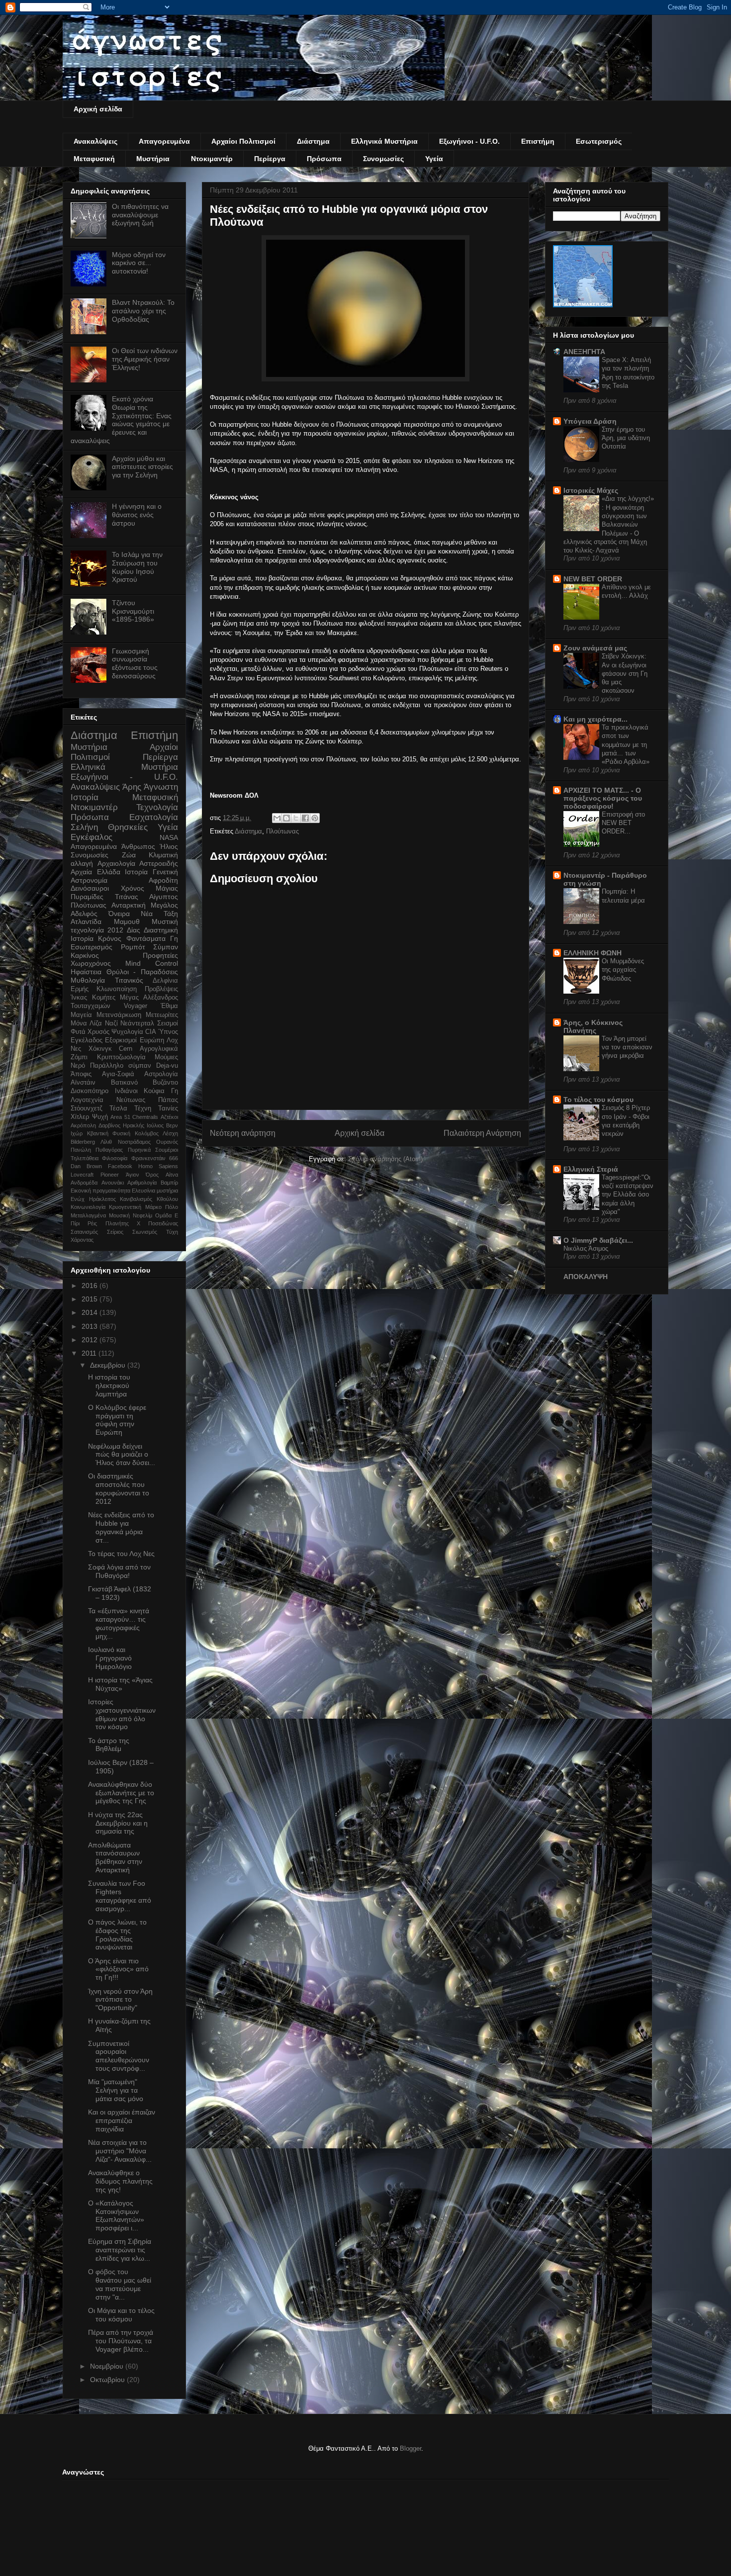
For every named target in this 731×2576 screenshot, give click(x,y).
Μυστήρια (153, 159)
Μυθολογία (88, 980)
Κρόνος (110, 938)
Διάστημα (313, 141)
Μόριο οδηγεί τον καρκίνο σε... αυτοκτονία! (139, 263)
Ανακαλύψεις (95, 141)
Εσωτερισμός (599, 141)
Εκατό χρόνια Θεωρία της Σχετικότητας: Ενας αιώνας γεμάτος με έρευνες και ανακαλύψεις (121, 420)
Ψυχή (100, 1117)
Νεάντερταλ (137, 1023)
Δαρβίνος (109, 1125)
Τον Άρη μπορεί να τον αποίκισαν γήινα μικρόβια (627, 1047)
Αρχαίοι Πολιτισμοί (243, 141)
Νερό (78, 1066)
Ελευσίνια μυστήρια (155, 1191)
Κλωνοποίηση (117, 989)
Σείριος (115, 1232)
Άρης (132, 787)
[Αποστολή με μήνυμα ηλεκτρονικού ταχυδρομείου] (277, 818)
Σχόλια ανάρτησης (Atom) (385, 1159)
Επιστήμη (538, 141)
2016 (91, 1286)
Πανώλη (81, 1150)
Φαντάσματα (146, 938)
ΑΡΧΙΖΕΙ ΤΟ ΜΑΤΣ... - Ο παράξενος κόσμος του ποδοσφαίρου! (603, 798)
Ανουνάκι (113, 1183)
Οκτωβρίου (108, 2380)
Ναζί (111, 1023)
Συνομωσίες (383, 159)
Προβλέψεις (161, 989)
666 (174, 1158)
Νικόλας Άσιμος (586, 1248)
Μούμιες (166, 1057)
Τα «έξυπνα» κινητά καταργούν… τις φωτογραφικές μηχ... (119, 1623)
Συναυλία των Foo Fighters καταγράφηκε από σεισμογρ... (120, 1896)
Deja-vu (167, 1066)
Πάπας (168, 1100)
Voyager (136, 1006)
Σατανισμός (84, 1232)
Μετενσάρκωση (119, 1015)
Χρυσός (98, 1032)
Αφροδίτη (163, 880)
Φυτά (78, 1032)
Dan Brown (86, 1166)
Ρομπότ (133, 947)
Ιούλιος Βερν (162, 1125)
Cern (126, 1049)
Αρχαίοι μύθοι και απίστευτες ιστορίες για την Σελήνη (142, 467)
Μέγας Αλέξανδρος (149, 998)
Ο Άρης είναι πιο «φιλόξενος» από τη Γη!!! (118, 1969)
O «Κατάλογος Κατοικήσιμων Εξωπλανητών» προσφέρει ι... (116, 2215)
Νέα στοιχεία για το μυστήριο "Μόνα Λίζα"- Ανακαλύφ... (120, 2151)
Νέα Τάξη (159, 914)
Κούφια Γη (161, 1091)
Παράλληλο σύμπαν (121, 1066)
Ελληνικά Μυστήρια (384, 141)
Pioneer (110, 1175)
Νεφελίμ (142, 1215)
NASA (169, 837)
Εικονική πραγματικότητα (100, 1191)
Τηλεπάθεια (85, 1158)
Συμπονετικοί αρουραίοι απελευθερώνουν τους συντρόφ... (119, 2056)
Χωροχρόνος (91, 963)
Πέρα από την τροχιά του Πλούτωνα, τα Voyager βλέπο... (121, 2341)
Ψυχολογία (127, 1032)
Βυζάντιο (165, 1083)
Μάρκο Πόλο (162, 1207)
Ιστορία (136, 872)
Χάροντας (82, 1240)
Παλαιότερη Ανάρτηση (482, 1133)
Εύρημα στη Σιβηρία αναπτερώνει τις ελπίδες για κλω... (120, 2250)
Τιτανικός (129, 980)
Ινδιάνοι (126, 1091)
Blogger (411, 2448)
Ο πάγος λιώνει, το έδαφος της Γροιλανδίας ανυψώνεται (117, 1934)
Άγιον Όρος (142, 1175)
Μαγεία (81, 1015)
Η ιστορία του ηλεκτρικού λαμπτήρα (109, 1385)
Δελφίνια (165, 981)
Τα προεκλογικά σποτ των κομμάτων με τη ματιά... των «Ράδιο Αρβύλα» (626, 744)
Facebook (120, 1166)
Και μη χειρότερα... (595, 719)
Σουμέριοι (167, 1150)
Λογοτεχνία (87, 1100)
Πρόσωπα (324, 159)
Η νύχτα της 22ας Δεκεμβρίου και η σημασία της (118, 1823)
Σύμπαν (166, 947)
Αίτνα (172, 1175)
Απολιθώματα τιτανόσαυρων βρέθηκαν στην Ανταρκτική (115, 1857)
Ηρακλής (134, 1125)
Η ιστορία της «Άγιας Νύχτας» (120, 1684)
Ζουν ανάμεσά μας (595, 648)
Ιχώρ (77, 1133)
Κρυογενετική (125, 1207)
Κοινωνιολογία (88, 1207)
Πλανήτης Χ (123, 1223)
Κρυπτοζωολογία (121, 1057)
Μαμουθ (127, 921)
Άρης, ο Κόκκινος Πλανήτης (593, 1026)
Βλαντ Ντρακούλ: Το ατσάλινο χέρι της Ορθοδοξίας (143, 311)
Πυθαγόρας (109, 1150)
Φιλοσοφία (115, 1158)
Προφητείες (160, 955)
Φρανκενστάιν (148, 1158)
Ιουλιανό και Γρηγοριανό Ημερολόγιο (110, 1658)
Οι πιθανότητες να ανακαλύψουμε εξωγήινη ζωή (140, 215)
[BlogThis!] (286, 818)
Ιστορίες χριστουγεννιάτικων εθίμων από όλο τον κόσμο (122, 1714)
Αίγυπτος (164, 897)
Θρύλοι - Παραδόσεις (142, 972)
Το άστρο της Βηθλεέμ (109, 1745)
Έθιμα (169, 1006)
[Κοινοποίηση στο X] (296, 818)
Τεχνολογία (157, 807)
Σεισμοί (168, 1023)
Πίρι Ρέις (84, 1223)
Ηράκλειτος (102, 1199)
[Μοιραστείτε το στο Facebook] (305, 818)
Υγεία (434, 159)
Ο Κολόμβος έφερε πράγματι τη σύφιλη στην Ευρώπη (117, 1420)
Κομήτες (104, 998)
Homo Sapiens (158, 1166)
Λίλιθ (106, 1142)
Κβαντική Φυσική (109, 1133)
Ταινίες (168, 1108)
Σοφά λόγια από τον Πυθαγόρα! (119, 1571)
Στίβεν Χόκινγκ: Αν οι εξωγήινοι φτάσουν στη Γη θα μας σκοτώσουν (625, 673)
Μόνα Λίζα (86, 1023)
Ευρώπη (152, 1040)
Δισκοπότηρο (90, 1091)
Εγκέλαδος (87, 1040)
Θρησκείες (128, 827)
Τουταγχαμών (91, 1006)
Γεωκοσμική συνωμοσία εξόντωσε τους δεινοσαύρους (135, 663)
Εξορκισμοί (121, 1040)
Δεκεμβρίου (109, 1365)
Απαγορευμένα (164, 141)
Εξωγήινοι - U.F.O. (469, 141)
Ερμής (80, 989)
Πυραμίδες (87, 897)
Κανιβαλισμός (136, 1199)
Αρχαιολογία (116, 863)
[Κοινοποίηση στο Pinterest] (315, 818)
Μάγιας (167, 888)
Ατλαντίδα (86, 921)
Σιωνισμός (145, 1232)
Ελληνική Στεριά (591, 1169)
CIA (151, 1032)
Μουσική (119, 1215)
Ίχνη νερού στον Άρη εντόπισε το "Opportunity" (120, 2000)
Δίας (134, 930)
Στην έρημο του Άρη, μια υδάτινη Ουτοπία (626, 438)
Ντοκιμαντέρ (212, 159)
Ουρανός (167, 1142)
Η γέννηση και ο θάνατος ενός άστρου (137, 515)
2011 (90, 1353)
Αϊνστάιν (83, 1083)
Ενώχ (78, 1199)
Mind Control (152, 963)
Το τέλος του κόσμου (598, 1100)
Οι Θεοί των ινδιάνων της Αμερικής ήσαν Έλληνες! (145, 359)
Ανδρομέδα (84, 1183)
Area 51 (120, 1117)
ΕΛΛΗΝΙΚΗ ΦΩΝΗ (593, 953)
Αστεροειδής (159, 863)
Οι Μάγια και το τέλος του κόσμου (121, 2315)
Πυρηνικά (139, 1150)
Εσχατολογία (154, 817)
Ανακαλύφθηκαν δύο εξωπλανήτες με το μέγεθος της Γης (121, 1793)
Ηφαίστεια (86, 972)
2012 (115, 930)
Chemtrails (145, 1117)
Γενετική (165, 872)
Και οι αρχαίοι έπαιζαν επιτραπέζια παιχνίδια (122, 2120)
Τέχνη (143, 1108)
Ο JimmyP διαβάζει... (598, 1240)
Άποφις (81, 1074)
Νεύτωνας (131, 1100)
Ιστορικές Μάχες (591, 490)
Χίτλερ (80, 1117)
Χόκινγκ (100, 1049)
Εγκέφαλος (91, 837)
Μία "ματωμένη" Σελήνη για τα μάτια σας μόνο (116, 2090)
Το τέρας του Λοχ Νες (121, 1554)
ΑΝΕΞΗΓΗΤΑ (584, 352)
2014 (91, 1312)
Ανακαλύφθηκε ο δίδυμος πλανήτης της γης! (120, 2181)
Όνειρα (119, 914)
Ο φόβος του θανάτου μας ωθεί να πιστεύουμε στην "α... (120, 2284)
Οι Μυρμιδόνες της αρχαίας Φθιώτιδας (623, 970)
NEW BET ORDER (593, 579)
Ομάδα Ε (167, 1215)
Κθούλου (167, 1199)
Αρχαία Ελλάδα (95, 872)
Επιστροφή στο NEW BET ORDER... (623, 823)
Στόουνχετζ (87, 1108)
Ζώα (129, 855)
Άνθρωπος (138, 846)
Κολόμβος (147, 1133)
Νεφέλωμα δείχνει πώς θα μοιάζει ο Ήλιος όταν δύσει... (122, 1455)
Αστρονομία (89, 880)
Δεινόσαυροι (90, 888)
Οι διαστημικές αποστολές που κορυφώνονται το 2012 (119, 1488)
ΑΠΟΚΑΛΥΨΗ (586, 1277)
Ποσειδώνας (163, 1223)
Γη (174, 938)
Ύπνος (168, 1032)
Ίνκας (79, 998)
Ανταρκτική (129, 905)
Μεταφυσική (94, 159)
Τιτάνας (127, 897)
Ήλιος (169, 846)
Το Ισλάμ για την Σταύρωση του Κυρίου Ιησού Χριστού (137, 567)
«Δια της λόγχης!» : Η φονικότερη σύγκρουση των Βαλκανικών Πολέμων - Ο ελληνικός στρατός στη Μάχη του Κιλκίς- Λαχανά (609, 524)
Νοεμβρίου (108, 2366)
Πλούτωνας (282, 831)
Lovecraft (82, 1175)
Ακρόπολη (83, 1125)
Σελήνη (84, 827)
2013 (91, 1326)
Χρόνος (133, 888)
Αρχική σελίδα (98, 109)
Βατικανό (124, 1083)
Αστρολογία (161, 1074)
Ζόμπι (79, 1057)
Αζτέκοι (169, 1117)
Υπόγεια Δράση (590, 421)
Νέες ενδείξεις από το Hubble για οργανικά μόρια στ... (121, 1527)
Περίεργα (270, 159)
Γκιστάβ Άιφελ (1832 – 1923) (120, 1593)
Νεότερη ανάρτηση (243, 1133)
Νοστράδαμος (134, 1142)
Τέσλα (118, 1108)
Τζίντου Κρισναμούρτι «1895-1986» (133, 611)
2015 (91, 1299)
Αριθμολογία (142, 1183)
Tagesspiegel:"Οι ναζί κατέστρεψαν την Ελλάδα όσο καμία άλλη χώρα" (628, 1195)
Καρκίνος (85, 955)
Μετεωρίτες (162, 1015)
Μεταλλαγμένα (88, 1215)
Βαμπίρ (169, 1183)
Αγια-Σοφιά (118, 1074)
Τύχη (172, 1232)
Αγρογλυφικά (159, 1049)
